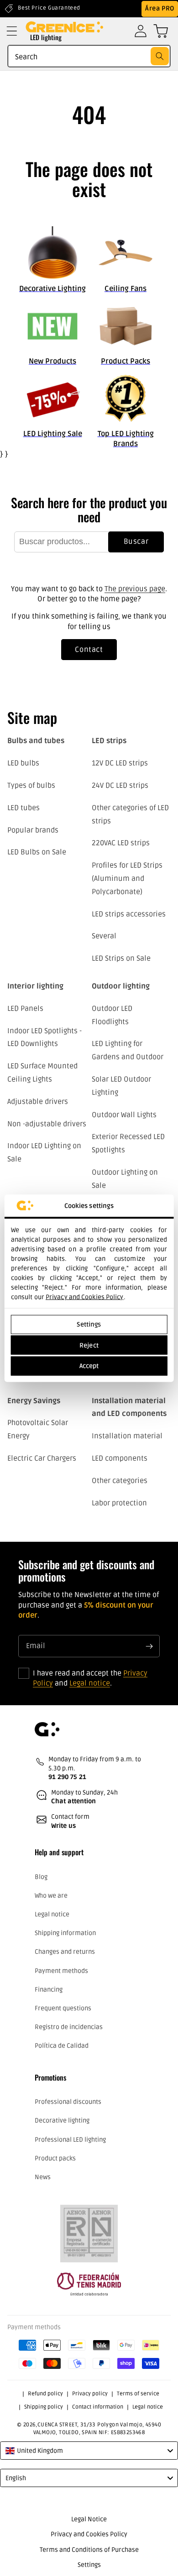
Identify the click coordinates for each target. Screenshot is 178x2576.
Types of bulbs (31, 786)
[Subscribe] (149, 1646)
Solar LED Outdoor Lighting (121, 1086)
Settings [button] (89, 2565)
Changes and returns (65, 1952)
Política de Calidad (62, 2046)
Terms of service (138, 2394)
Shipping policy (44, 2407)
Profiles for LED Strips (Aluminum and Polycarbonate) (127, 879)
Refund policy (45, 2394)
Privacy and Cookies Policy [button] (89, 2534)
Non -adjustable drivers (47, 1124)
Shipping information (65, 1933)
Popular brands (33, 830)
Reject (89, 1345)
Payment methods (61, 1971)
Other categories (120, 1481)
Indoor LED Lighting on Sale (44, 1153)
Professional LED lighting (70, 2140)
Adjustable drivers (38, 1102)
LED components (120, 1458)
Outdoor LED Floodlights (112, 1015)
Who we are (51, 1896)
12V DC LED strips (120, 763)
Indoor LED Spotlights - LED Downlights (44, 1038)
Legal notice (90, 1683)
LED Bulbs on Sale (37, 852)
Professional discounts (68, 2102)
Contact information (98, 2407)
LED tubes (24, 808)
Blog (41, 1877)
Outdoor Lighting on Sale (125, 1179)
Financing (49, 1990)
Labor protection (119, 1503)
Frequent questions (63, 2008)
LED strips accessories (129, 914)
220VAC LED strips (121, 843)
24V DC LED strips (120, 786)
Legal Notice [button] (89, 2519)
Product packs (55, 2158)
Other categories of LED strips (130, 814)
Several (104, 936)
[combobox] (89, 56)
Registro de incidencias (69, 2027)
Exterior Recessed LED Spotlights (128, 1143)
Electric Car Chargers (42, 1458)
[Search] (160, 56)
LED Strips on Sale (121, 958)
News (43, 2177)
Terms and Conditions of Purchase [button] (89, 2550)
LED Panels (25, 1009)
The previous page (135, 589)
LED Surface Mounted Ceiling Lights (42, 1073)
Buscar (136, 541)
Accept (89, 1366)
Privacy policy (90, 2394)
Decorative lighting (62, 2121)
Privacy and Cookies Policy (85, 1297)
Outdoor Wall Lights (124, 1115)
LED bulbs (23, 763)
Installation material (127, 1436)
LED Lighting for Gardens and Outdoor (128, 1050)
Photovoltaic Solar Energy (38, 1429)
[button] (12, 31)
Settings (89, 1324)
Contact (89, 650)
